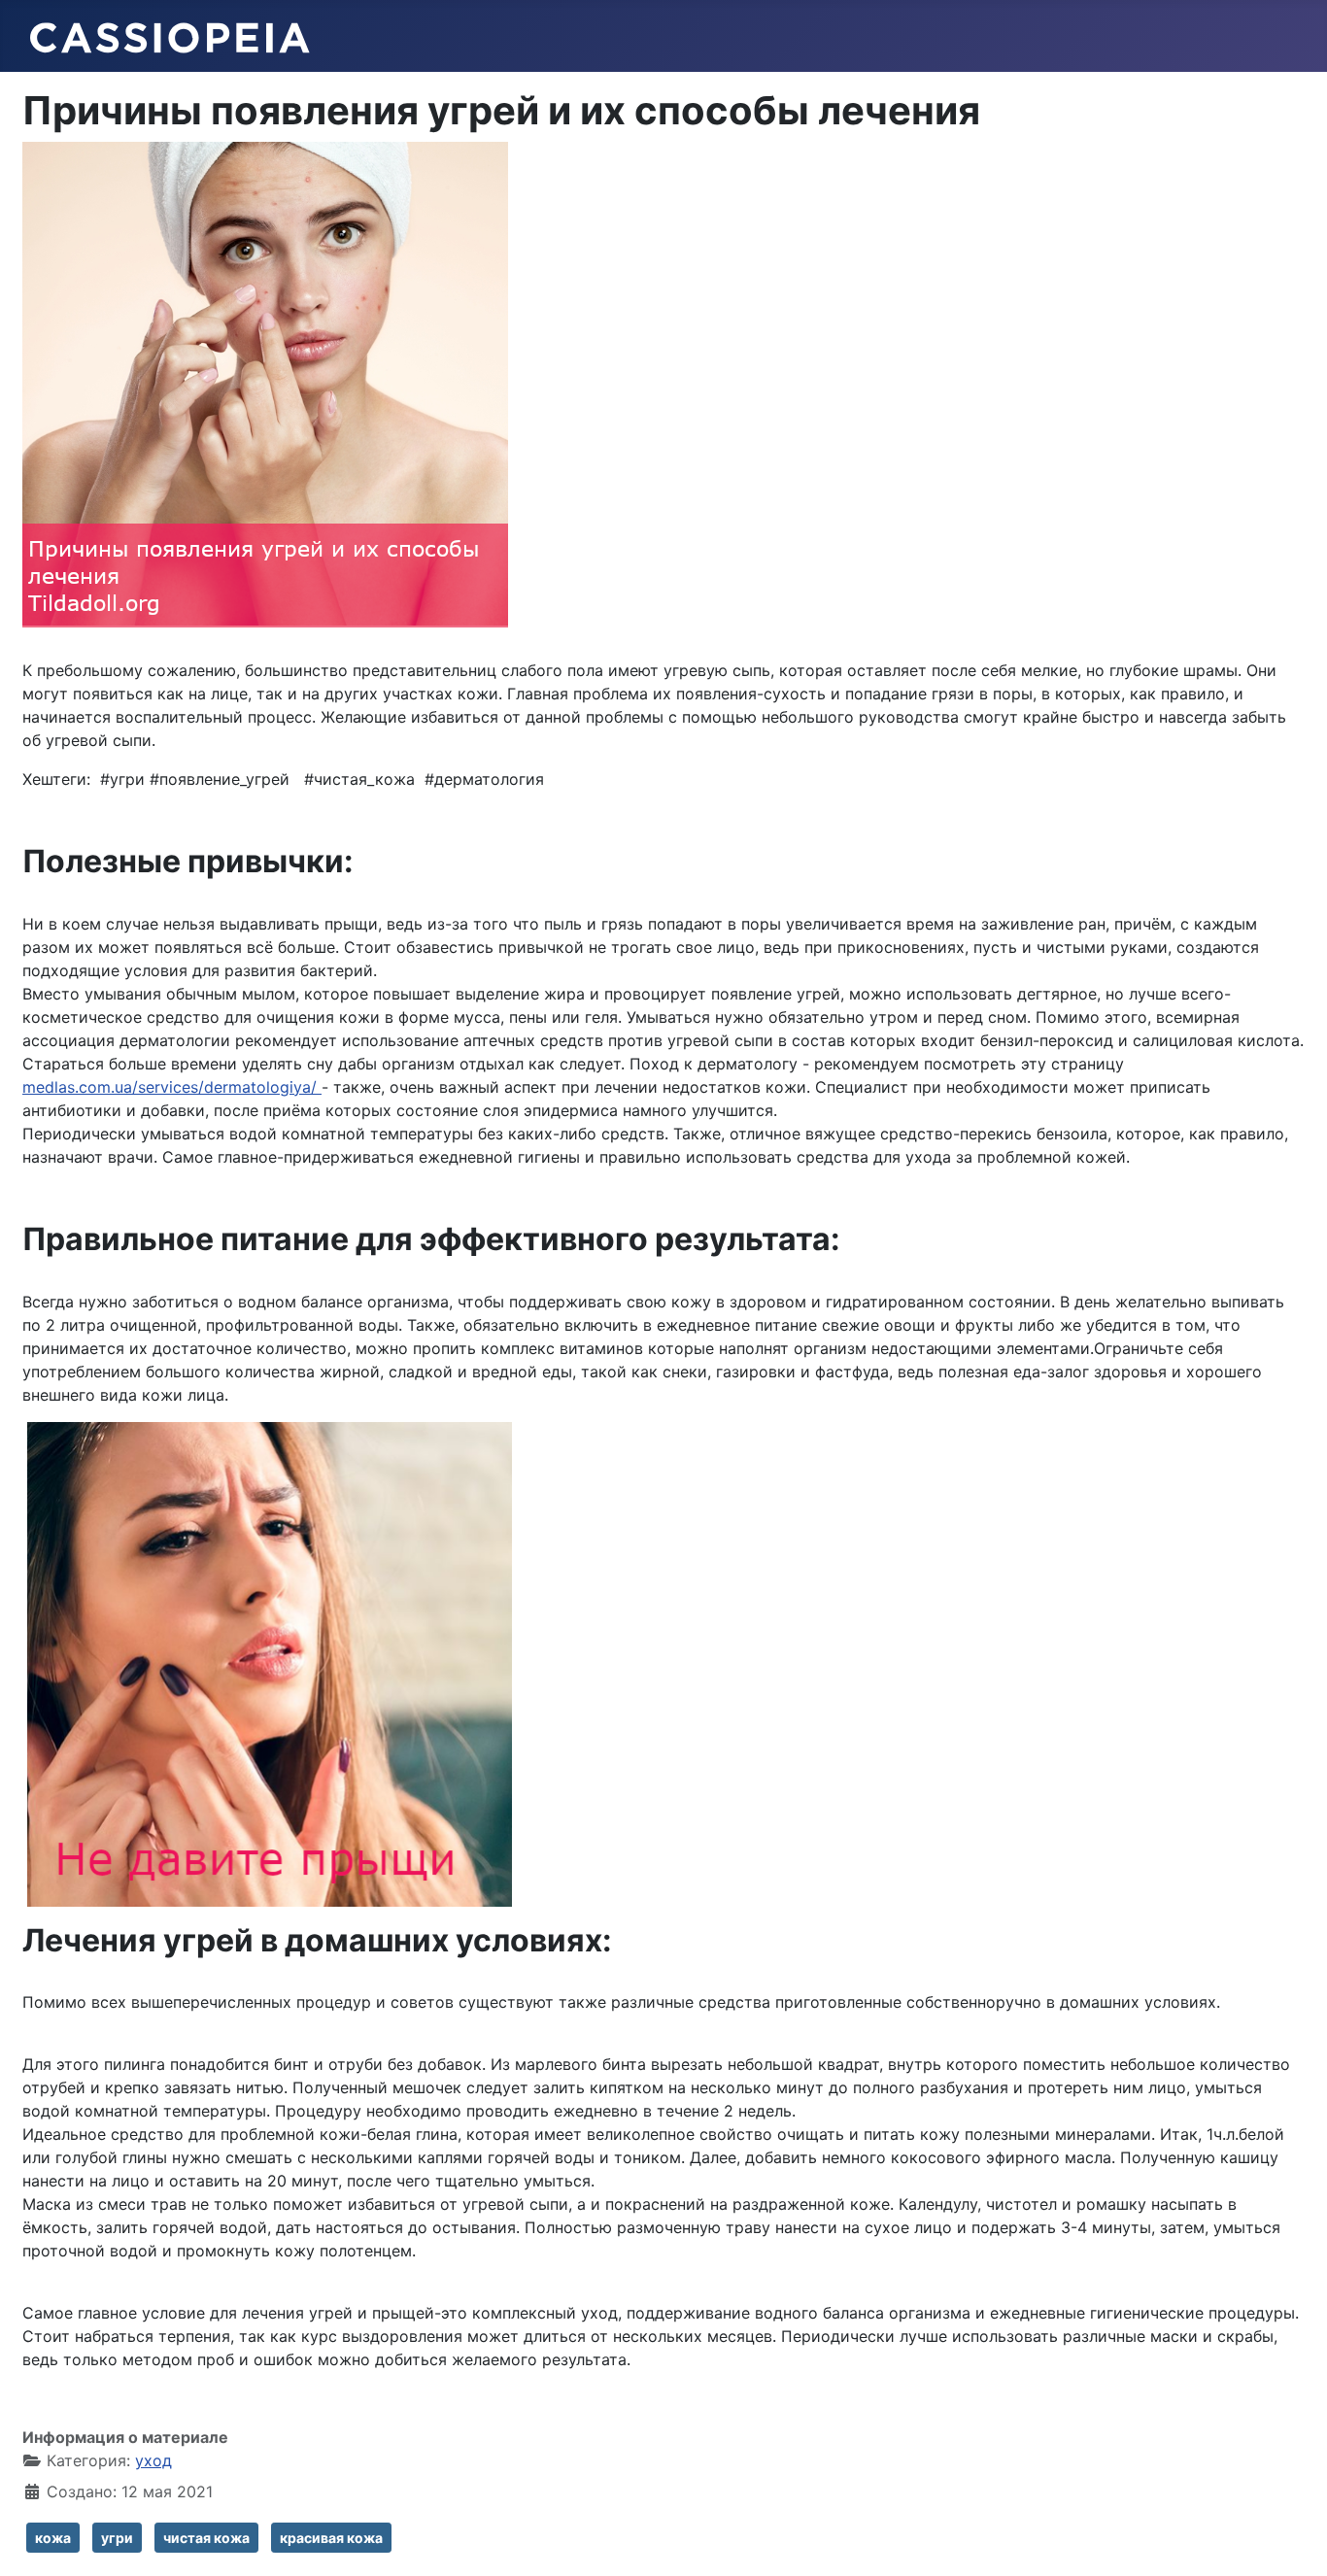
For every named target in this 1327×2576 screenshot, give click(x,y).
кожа (53, 2538)
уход (153, 2460)
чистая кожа (206, 2538)
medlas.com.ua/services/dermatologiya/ (172, 1087)
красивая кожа (331, 2538)
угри (117, 2538)
